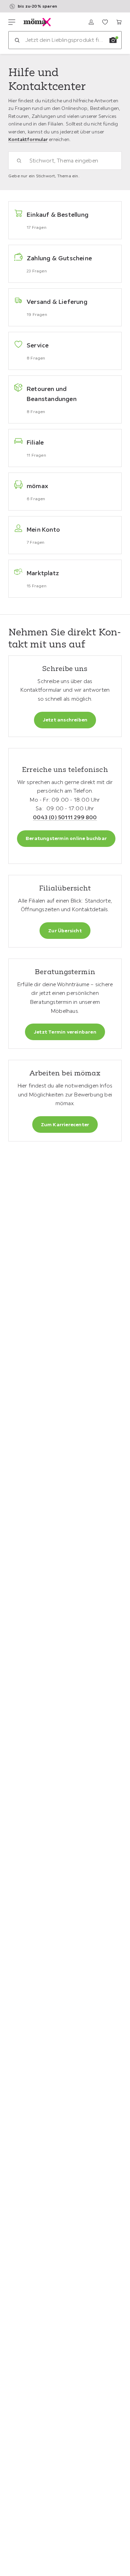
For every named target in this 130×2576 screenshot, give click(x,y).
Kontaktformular (28, 139)
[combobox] (68, 161)
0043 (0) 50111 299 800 (65, 817)
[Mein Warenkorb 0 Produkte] (119, 22)
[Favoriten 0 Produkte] (105, 22)
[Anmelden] (91, 22)
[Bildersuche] (113, 40)
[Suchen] (17, 40)
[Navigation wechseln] (12, 22)
